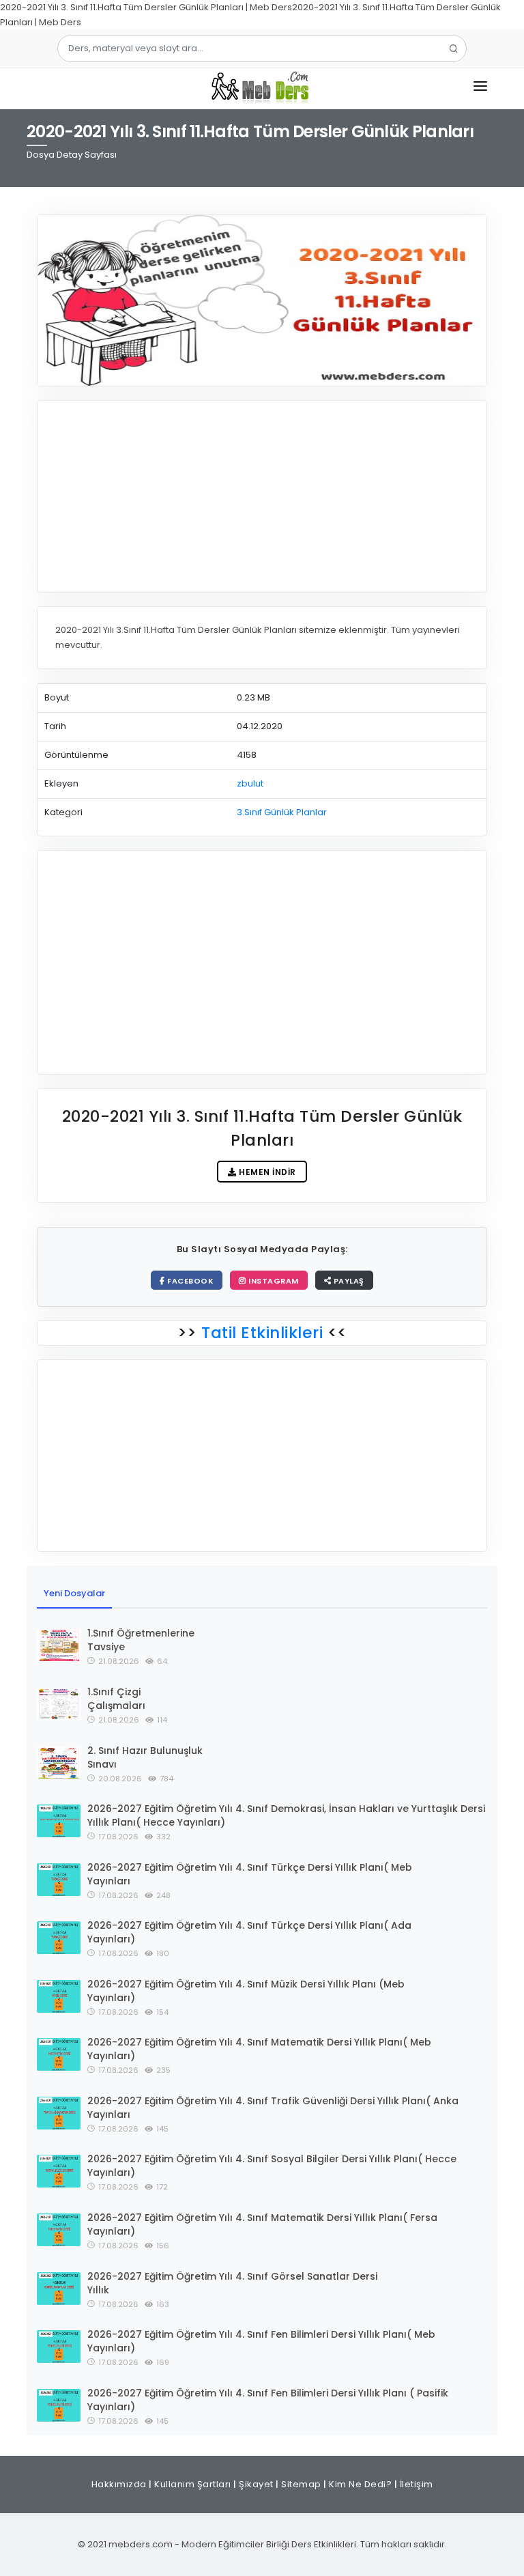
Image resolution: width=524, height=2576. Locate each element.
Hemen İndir (266, 1172)
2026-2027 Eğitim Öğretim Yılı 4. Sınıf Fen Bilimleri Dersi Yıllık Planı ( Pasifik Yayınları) (268, 2400)
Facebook (190, 1281)
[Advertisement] (262, 496)
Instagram (273, 1281)
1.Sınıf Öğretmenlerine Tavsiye (141, 1640)
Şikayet (256, 2484)
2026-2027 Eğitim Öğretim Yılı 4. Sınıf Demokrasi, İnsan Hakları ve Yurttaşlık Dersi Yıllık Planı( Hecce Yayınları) (286, 1815)
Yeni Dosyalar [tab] (74, 1593)
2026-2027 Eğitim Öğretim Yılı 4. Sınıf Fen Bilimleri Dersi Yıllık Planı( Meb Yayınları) (261, 2341)
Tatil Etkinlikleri (262, 1333)
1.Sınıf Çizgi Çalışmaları (116, 1699)
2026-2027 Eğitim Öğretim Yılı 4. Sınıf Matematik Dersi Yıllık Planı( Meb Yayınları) (259, 2049)
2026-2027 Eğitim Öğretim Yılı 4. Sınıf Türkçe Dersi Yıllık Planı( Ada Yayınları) (249, 1932)
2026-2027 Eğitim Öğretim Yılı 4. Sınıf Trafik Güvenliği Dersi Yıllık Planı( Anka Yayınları (273, 2108)
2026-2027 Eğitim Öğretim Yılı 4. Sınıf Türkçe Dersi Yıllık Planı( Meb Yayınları (250, 1874)
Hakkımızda (119, 2484)
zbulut (250, 783)
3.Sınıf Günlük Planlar (282, 812)
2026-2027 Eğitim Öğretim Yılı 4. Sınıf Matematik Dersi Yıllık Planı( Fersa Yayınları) (262, 2224)
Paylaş (348, 1281)
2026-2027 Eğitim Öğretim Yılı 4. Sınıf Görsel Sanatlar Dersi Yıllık (232, 2283)
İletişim (417, 2484)
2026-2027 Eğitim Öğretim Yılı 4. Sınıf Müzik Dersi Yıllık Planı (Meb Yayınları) (246, 1991)
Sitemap (301, 2484)
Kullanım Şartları (193, 2484)
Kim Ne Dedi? (360, 2484)
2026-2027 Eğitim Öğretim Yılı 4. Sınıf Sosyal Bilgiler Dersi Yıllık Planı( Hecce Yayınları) (272, 2166)
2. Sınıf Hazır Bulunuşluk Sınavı (145, 1757)
